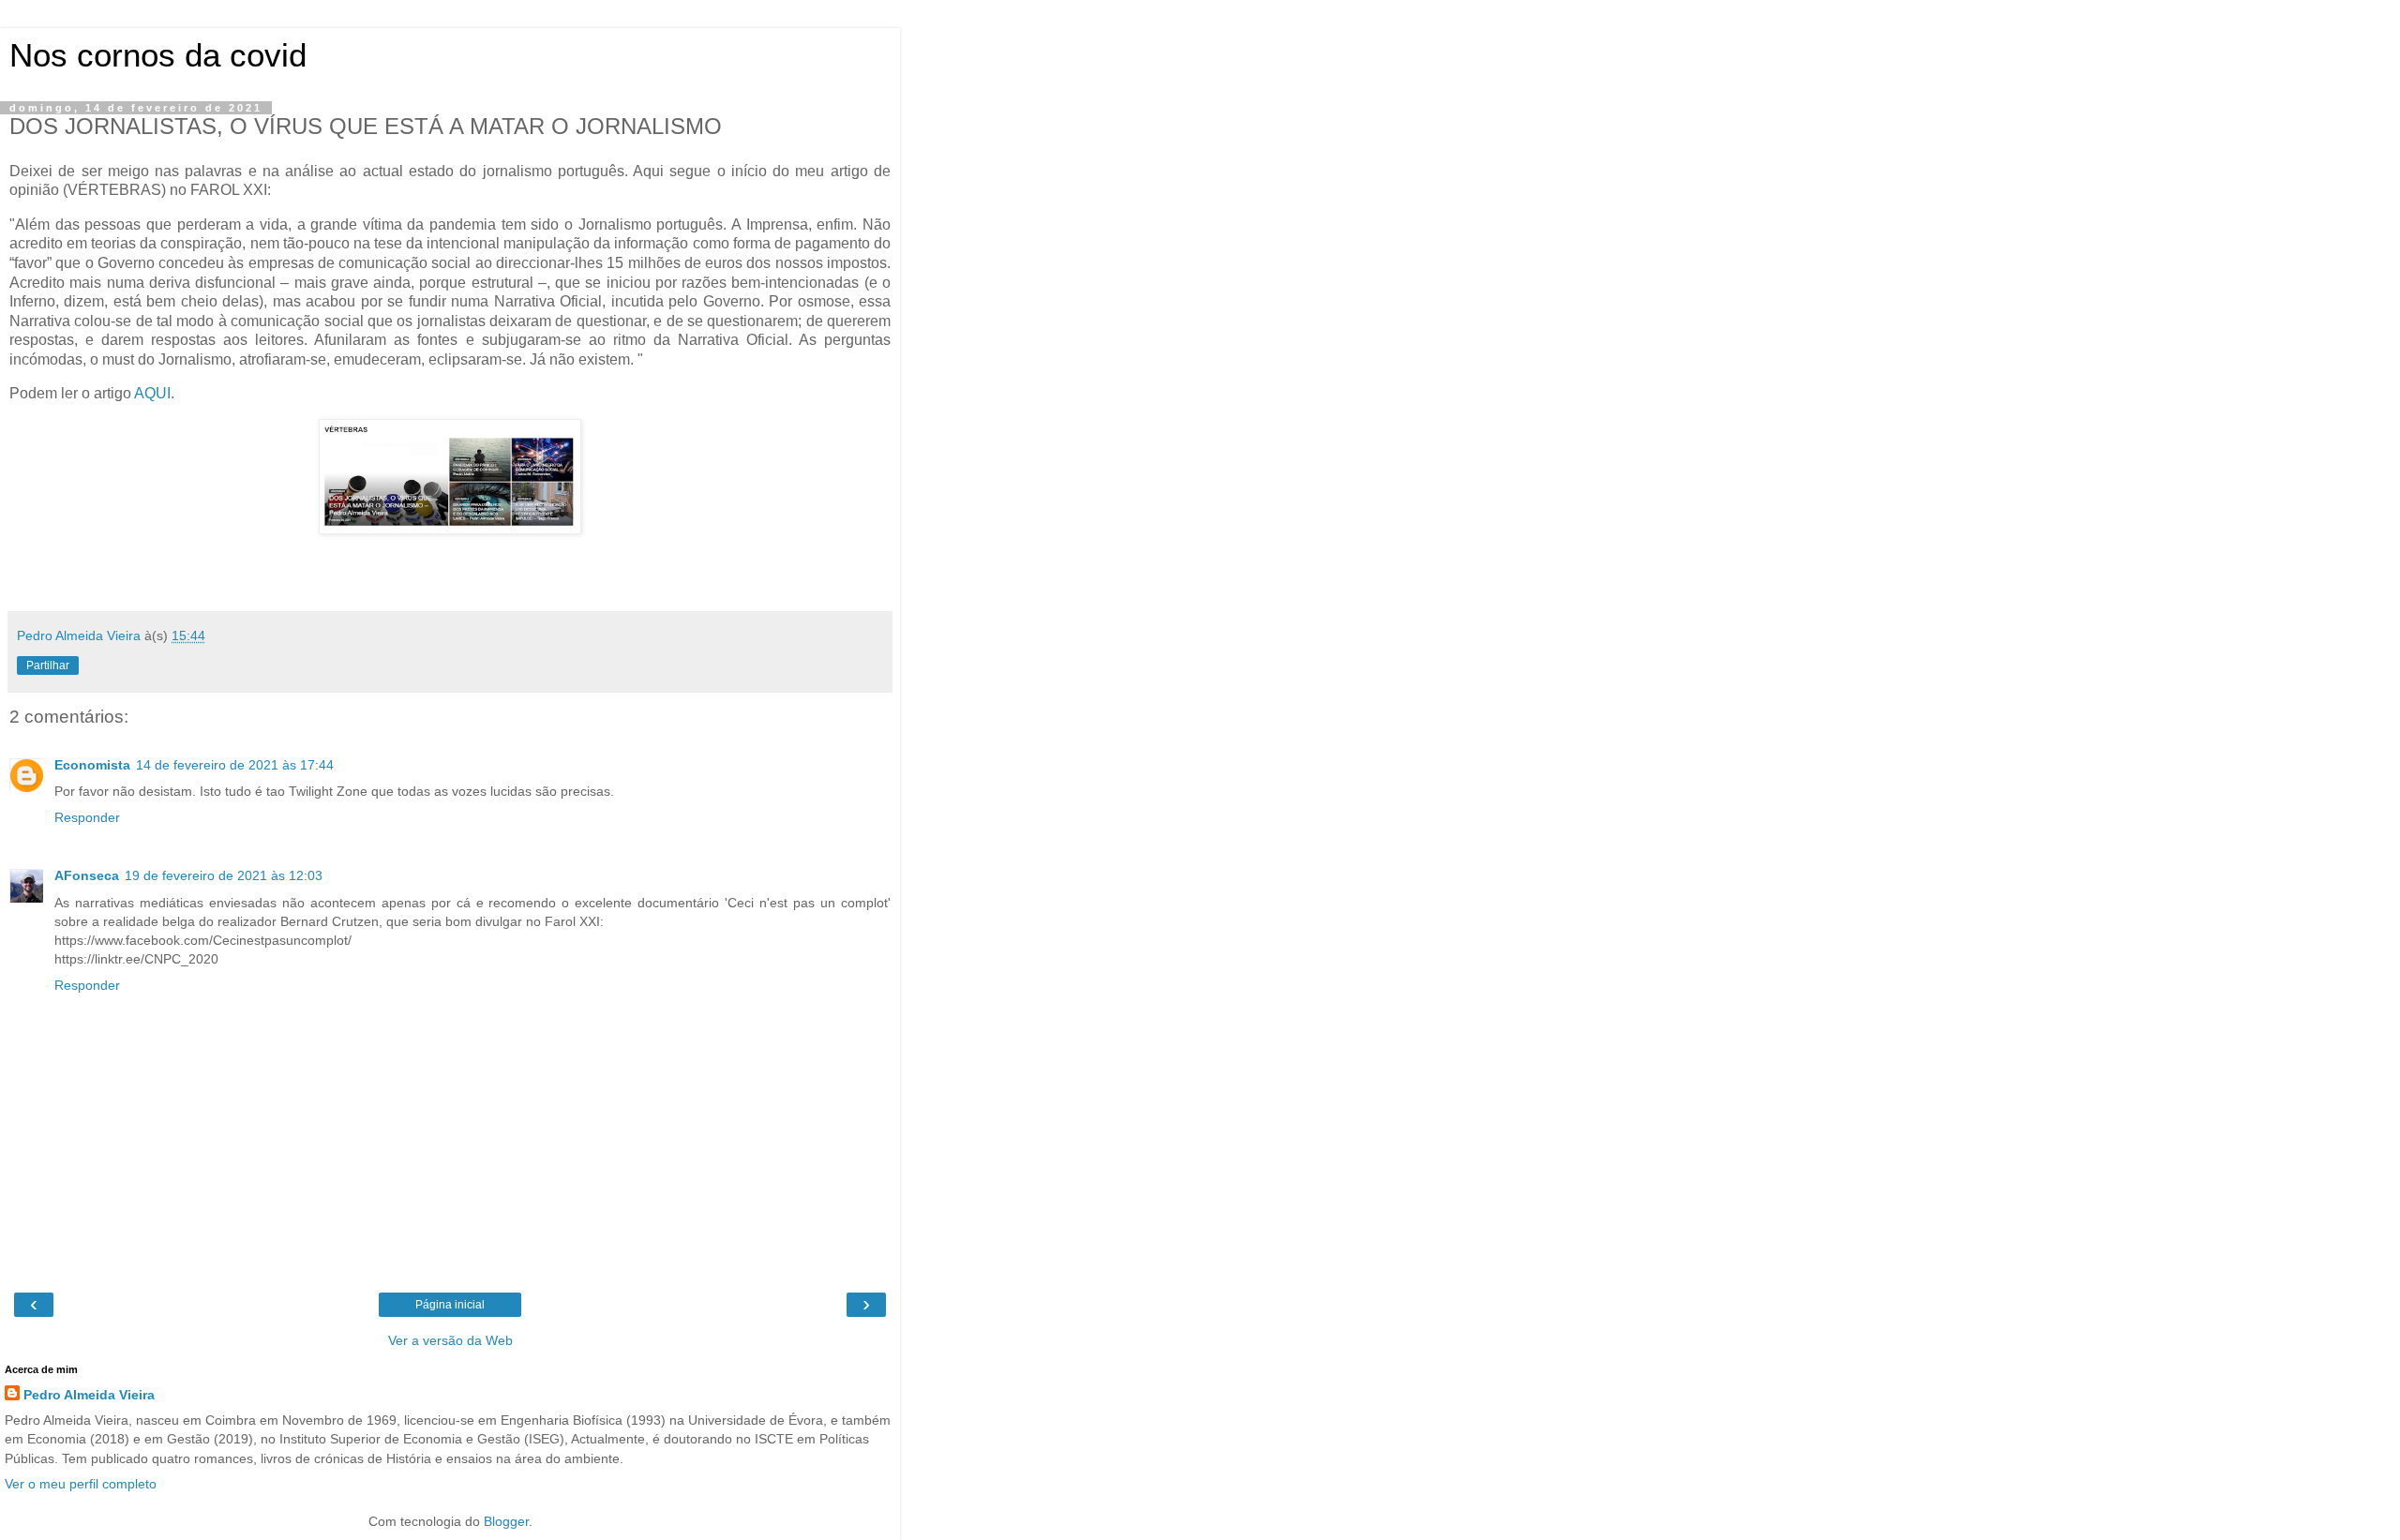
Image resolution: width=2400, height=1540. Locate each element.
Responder (87, 817)
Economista (92, 765)
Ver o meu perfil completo (81, 1484)
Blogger (506, 1521)
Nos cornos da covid (158, 55)
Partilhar (48, 665)
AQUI (152, 393)
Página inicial (450, 1305)
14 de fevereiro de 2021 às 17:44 (235, 765)
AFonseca (87, 875)
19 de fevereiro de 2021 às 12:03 (224, 875)
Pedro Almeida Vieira (89, 1395)
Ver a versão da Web (450, 1340)
